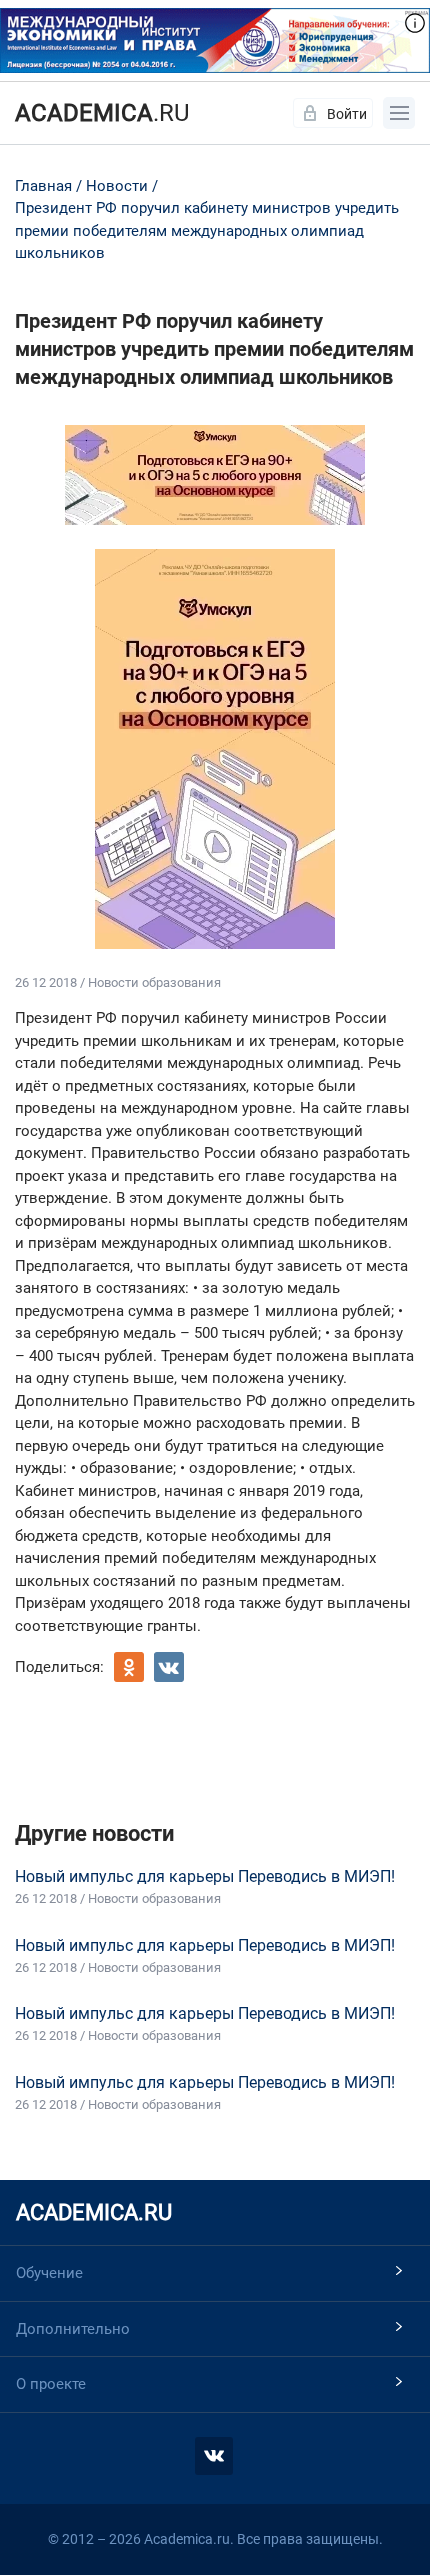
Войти (347, 114)
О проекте (51, 2384)
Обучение (49, 2273)
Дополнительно (73, 2329)
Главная (43, 186)
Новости (117, 186)
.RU (102, 113)
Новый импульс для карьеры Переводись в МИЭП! (205, 1876)
